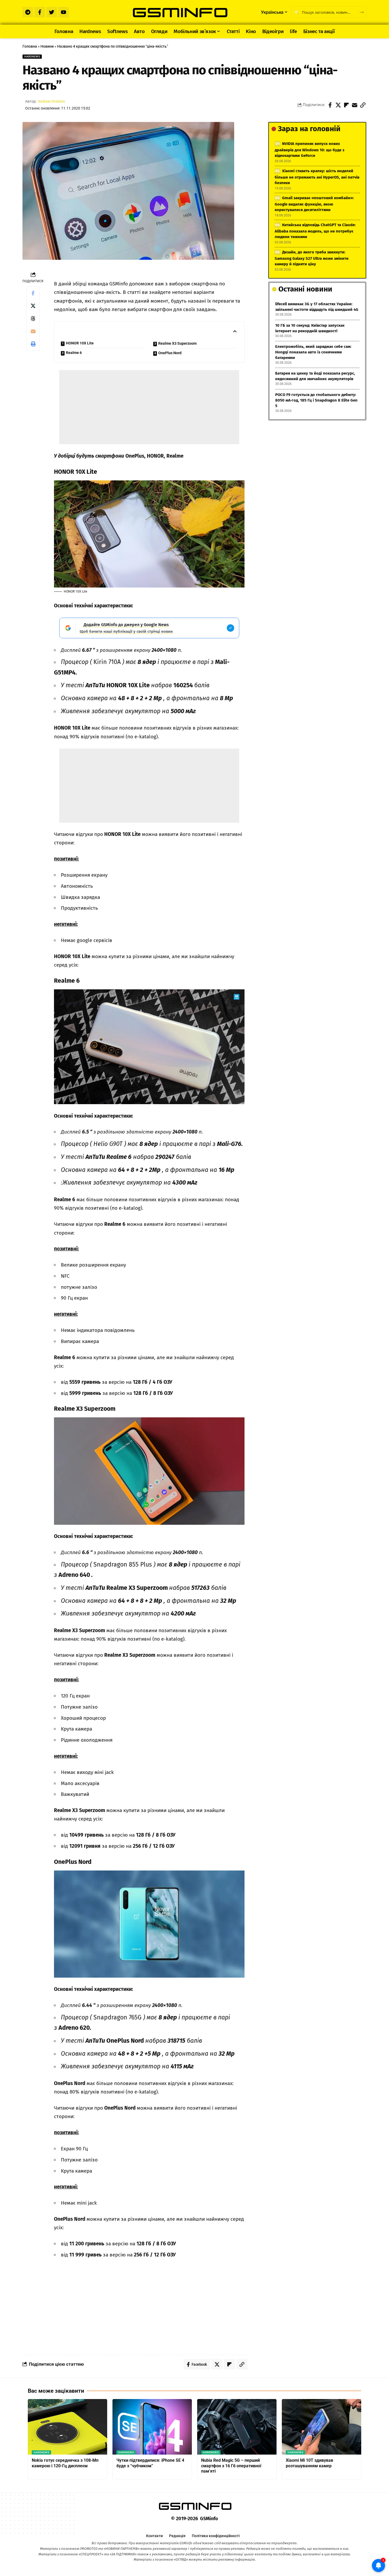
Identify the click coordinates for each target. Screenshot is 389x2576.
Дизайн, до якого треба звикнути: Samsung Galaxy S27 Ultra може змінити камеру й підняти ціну (312, 258)
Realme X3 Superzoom (177, 343)
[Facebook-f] (40, 12)
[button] (363, 105)
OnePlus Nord (170, 353)
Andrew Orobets (51, 101)
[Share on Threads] (33, 318)
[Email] (355, 105)
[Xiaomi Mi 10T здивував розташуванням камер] (322, 2427)
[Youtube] (64, 12)
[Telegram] (28, 12)
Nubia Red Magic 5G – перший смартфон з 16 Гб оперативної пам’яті (231, 2466)
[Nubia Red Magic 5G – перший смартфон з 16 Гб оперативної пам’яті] (237, 2427)
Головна (30, 46)
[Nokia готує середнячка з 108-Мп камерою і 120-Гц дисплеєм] (67, 2427)
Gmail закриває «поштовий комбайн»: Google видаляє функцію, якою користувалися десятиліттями (314, 204)
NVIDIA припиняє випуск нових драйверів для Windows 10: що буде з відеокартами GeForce (309, 150)
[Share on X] (338, 105)
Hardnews (32, 56)
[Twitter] (52, 12)
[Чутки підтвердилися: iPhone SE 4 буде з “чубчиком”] (152, 2427)
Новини (47, 46)
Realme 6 (74, 353)
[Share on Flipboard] (346, 105)
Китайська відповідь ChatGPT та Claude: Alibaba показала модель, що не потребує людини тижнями (315, 231)
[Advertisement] (149, 407)
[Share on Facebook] (330, 105)
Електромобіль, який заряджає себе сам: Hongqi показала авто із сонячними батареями (313, 352)
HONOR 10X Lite (80, 343)
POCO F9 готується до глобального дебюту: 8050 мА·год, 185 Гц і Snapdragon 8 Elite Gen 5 (316, 400)
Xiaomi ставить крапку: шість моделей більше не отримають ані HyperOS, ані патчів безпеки (317, 177)
